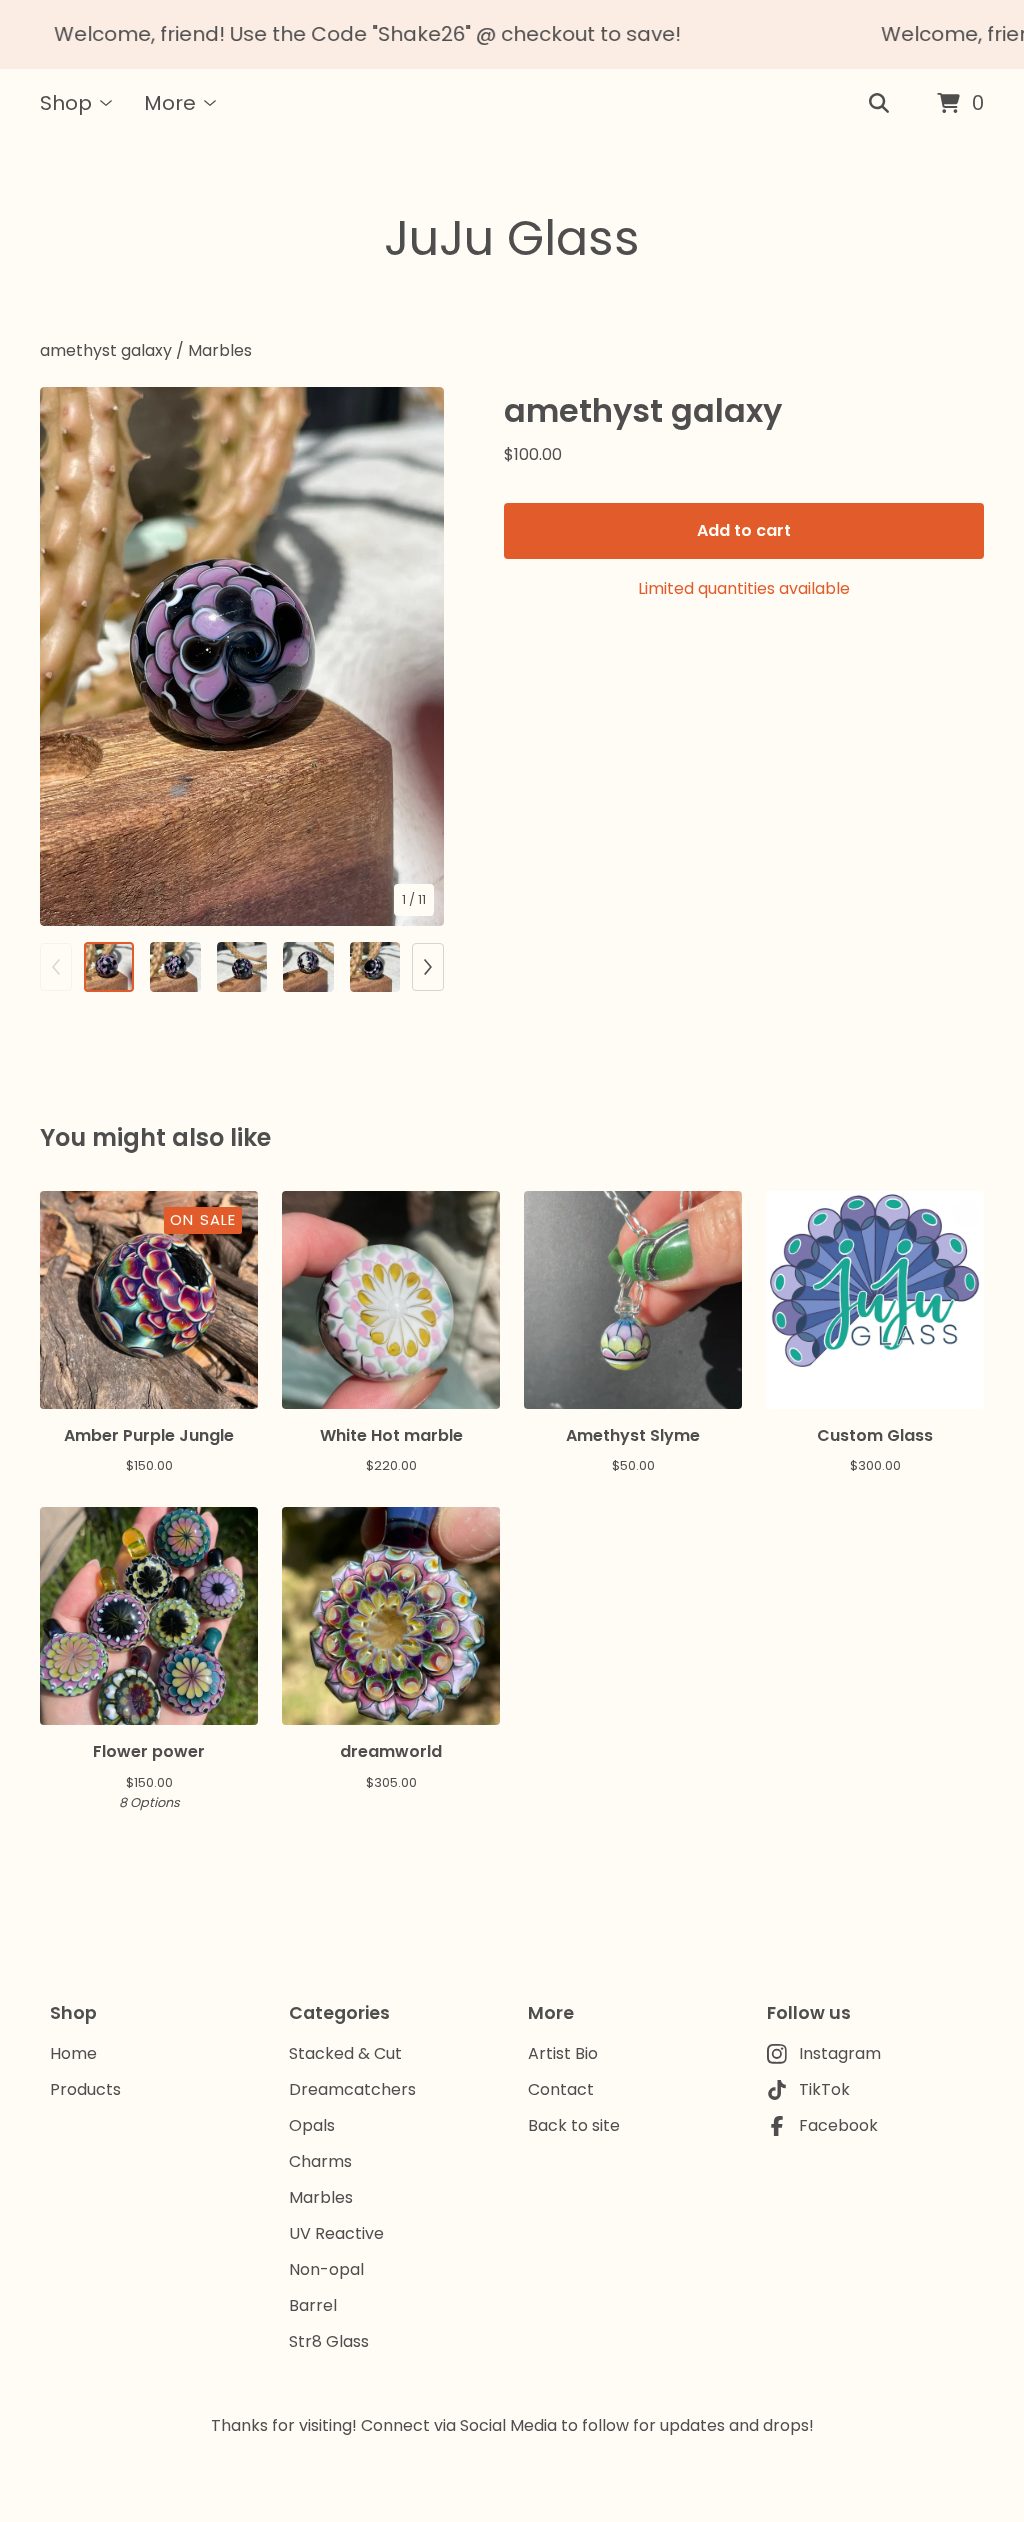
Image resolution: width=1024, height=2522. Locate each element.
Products (85, 2089)
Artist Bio (563, 2053)
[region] (512, 34)
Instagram (840, 2053)
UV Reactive (336, 2233)
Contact (561, 2089)
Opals (312, 2125)
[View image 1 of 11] (109, 967)
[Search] (879, 104)
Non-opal (326, 2269)
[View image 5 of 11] (375, 967)
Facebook (838, 2125)
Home (73, 2053)
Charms (320, 2161)
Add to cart (744, 530)
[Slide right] (428, 967)
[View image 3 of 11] (242, 967)
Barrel (313, 2305)
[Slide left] (56, 967)
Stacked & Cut (345, 2053)
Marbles (220, 350)
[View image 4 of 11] (308, 967)
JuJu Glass (512, 238)
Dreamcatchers (352, 2089)
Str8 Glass (329, 2341)
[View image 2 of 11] (175, 967)
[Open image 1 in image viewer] (242, 656)
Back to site (574, 2125)
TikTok (824, 2089)
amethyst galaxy (106, 350)
